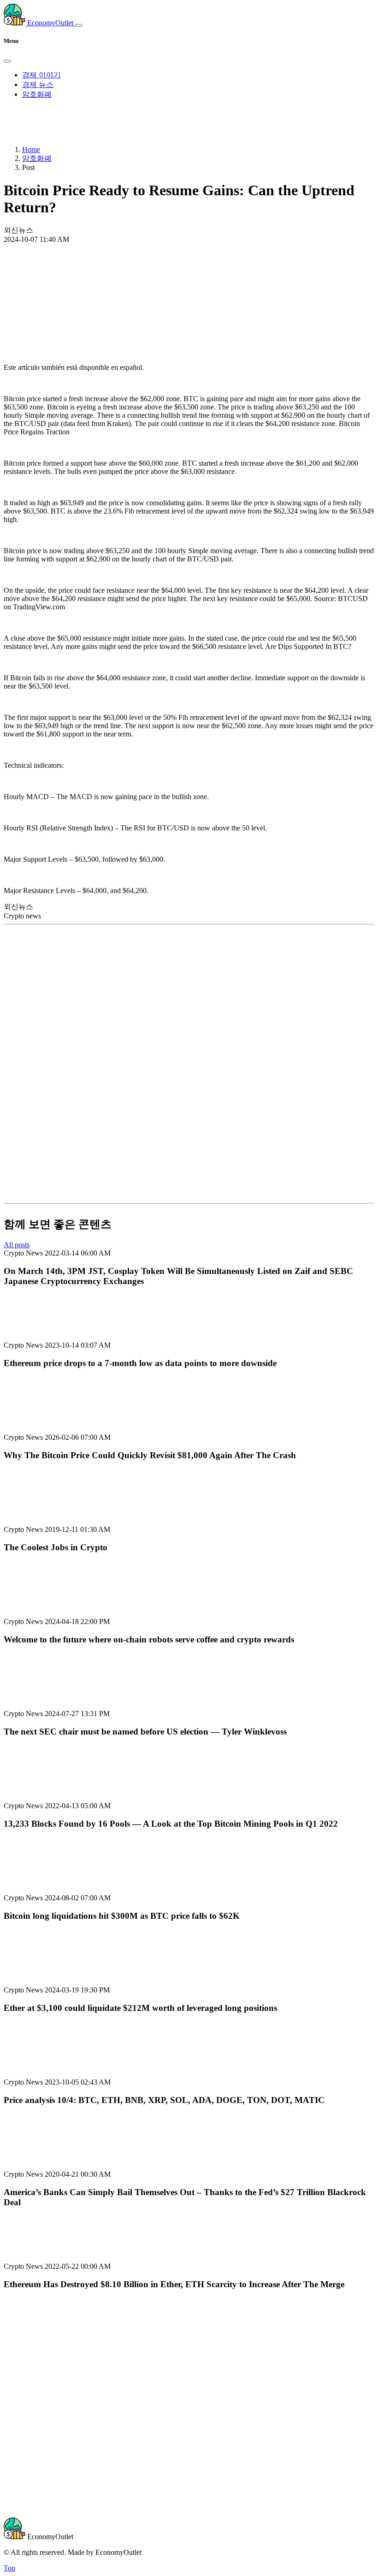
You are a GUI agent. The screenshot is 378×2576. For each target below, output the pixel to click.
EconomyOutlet (50, 23)
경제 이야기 (41, 75)
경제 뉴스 (38, 85)
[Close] (7, 61)
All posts (17, 1245)
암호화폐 (37, 94)
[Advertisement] (189, 278)
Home (31, 149)
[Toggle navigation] (79, 25)
